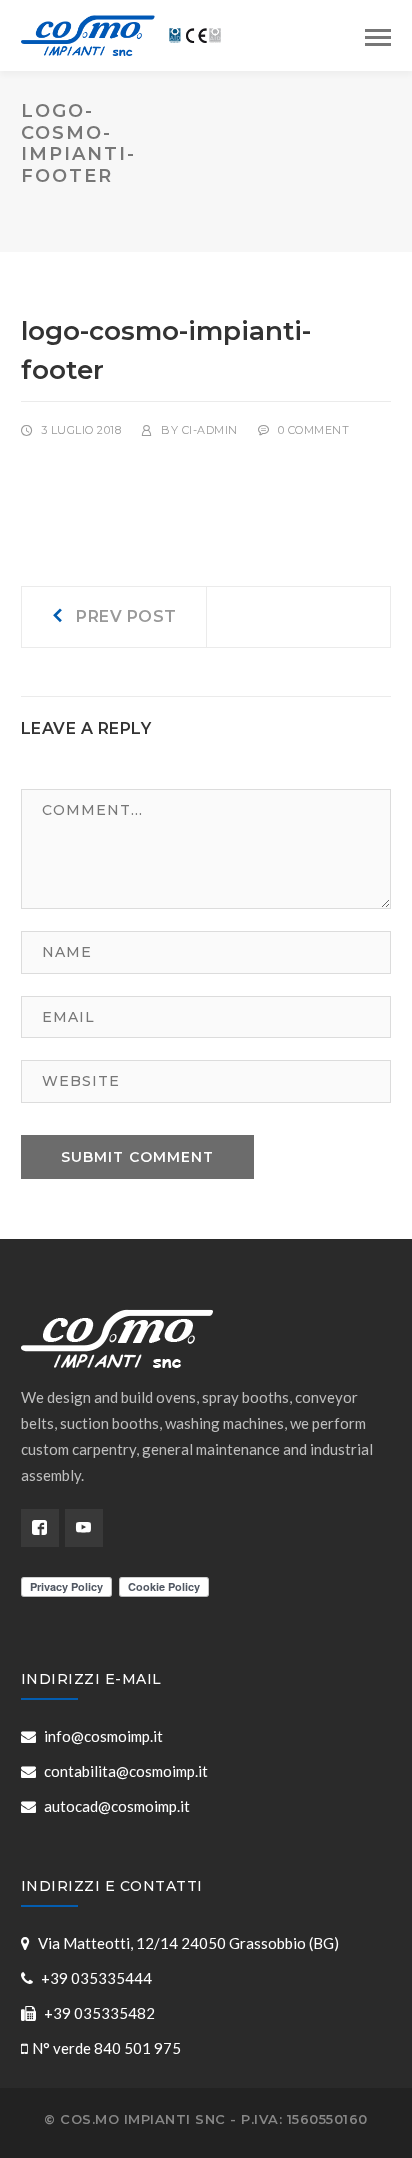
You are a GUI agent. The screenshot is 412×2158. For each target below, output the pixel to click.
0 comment (314, 430)
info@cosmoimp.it (103, 1736)
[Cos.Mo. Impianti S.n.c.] (121, 33)
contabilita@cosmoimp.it (126, 1771)
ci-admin (210, 430)
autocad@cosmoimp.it (117, 1806)
